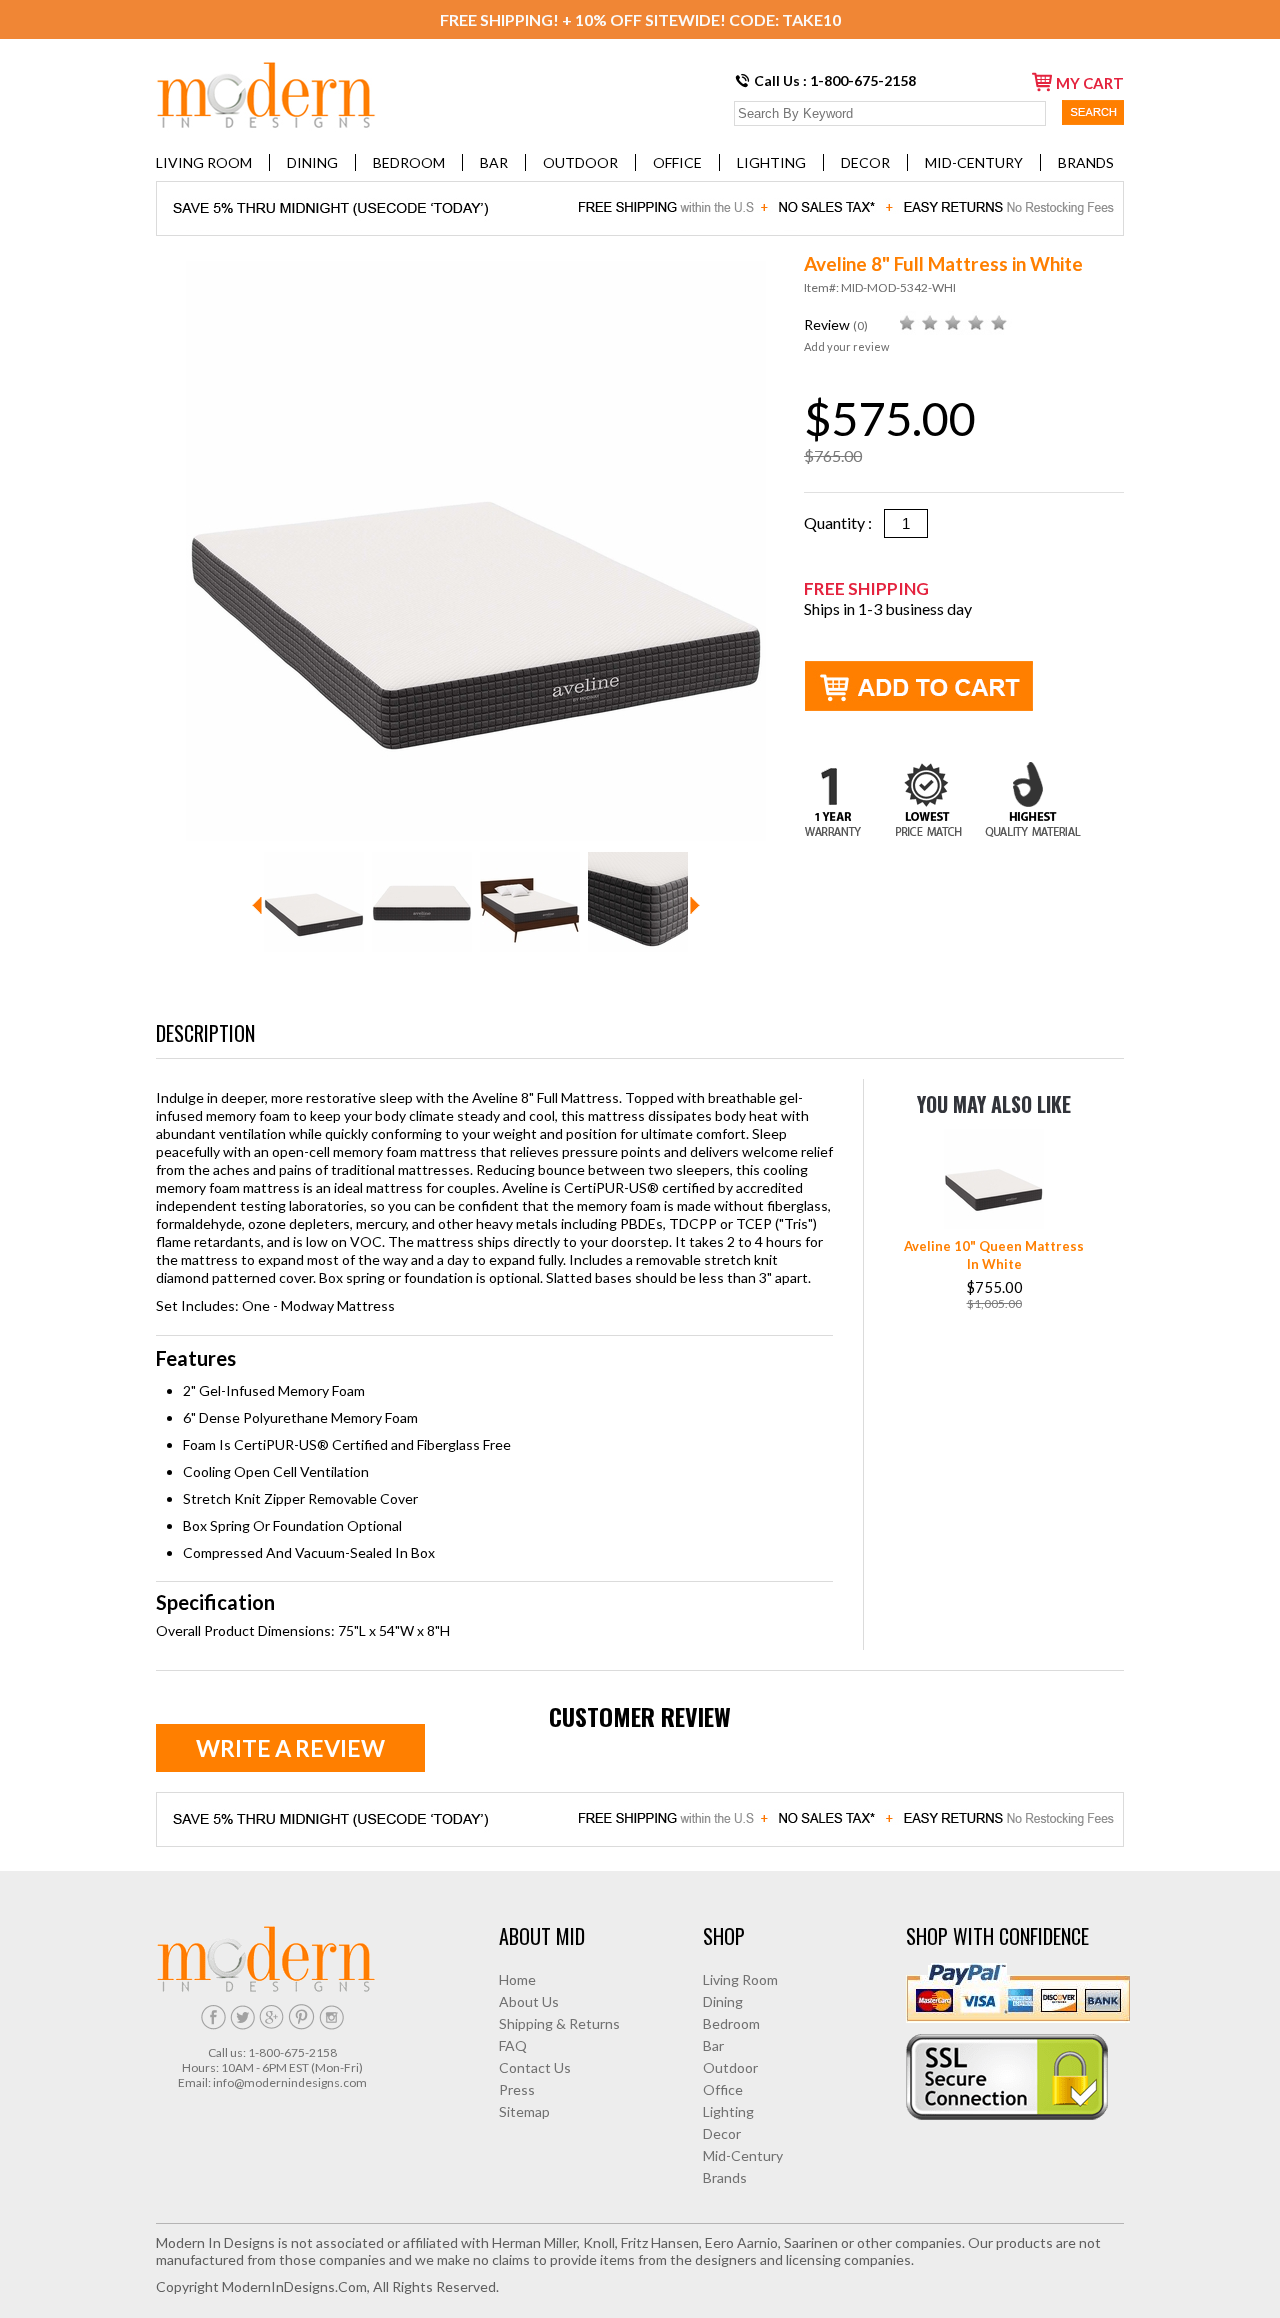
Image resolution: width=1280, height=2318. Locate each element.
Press (517, 2089)
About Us (529, 2001)
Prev (257, 905)
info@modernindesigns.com (290, 2082)
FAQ (513, 2045)
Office (677, 162)
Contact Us (535, 2067)
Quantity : (844, 522)
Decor (865, 162)
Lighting (771, 162)
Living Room (204, 162)
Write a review (290, 1748)
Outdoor (580, 162)
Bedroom (409, 162)
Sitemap (524, 2111)
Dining (312, 162)
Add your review (846, 346)
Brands (1086, 162)
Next (695, 905)
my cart (1090, 83)
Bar (494, 162)
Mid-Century (974, 162)
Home (517, 1979)
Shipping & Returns (559, 2023)
